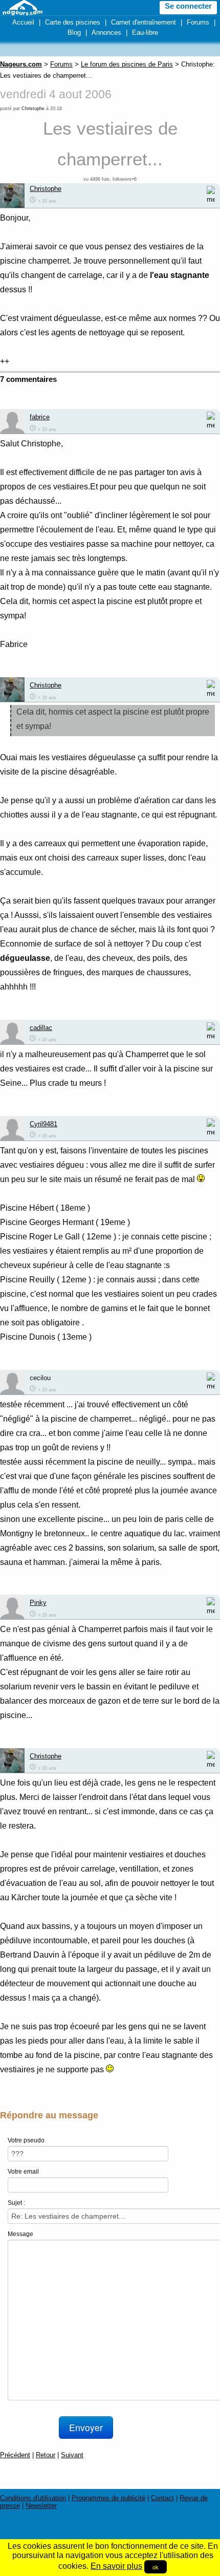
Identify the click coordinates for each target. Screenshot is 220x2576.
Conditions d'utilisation (33, 2498)
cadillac (41, 1028)
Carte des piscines (73, 22)
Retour (46, 2455)
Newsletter (41, 2506)
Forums (198, 22)
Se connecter (188, 6)
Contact (162, 2498)
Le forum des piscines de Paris (127, 64)
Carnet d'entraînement (144, 22)
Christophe (33, 109)
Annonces (106, 33)
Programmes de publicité (108, 2498)
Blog (74, 33)
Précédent (15, 2455)
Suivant (72, 2455)
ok (156, 2567)
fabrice (40, 417)
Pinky (38, 1603)
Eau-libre (145, 33)
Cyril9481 (43, 1124)
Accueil (23, 22)
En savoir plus (116, 2566)
